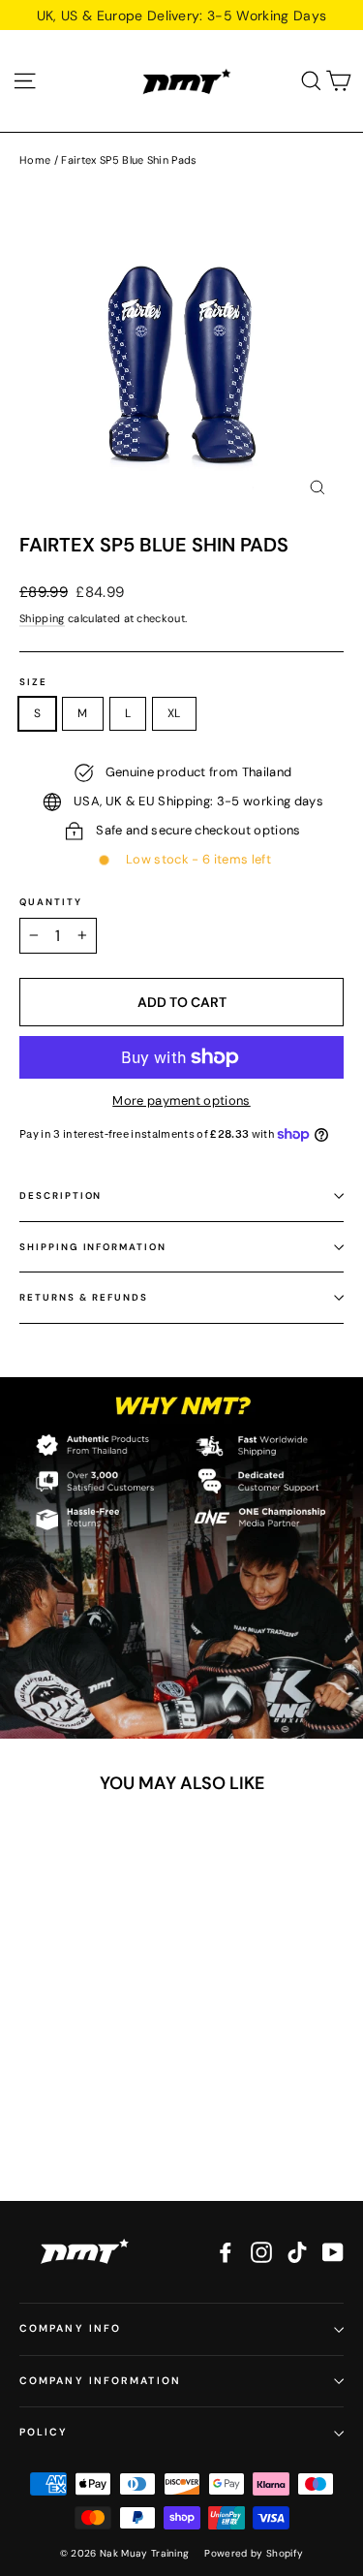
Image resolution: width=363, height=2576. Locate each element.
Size (33, 682)
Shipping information (93, 1247)
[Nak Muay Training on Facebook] (226, 2252)
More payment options (181, 1100)
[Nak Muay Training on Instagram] (261, 2252)
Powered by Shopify (254, 2553)
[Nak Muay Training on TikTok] (297, 2252)
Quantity (51, 902)
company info (70, 2328)
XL (174, 713)
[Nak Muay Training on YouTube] (333, 2252)
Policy (44, 2432)
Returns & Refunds (84, 1297)
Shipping (42, 618)
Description (60, 1195)
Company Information (100, 2381)
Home (35, 160)
